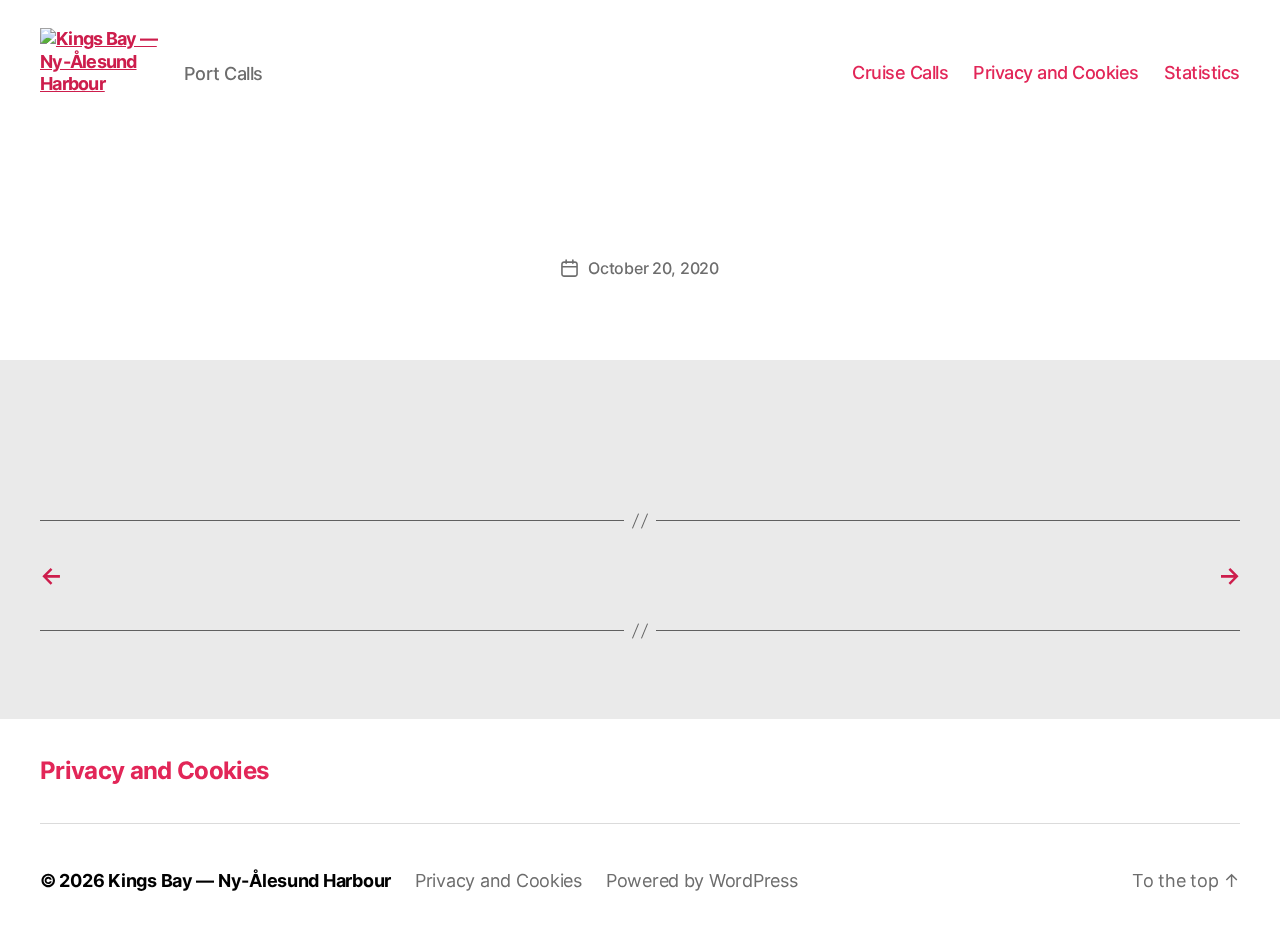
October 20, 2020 (653, 268)
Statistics (1202, 72)
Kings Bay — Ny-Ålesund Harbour (249, 880)
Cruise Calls (900, 72)
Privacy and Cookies (1056, 72)
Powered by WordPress (702, 880)
